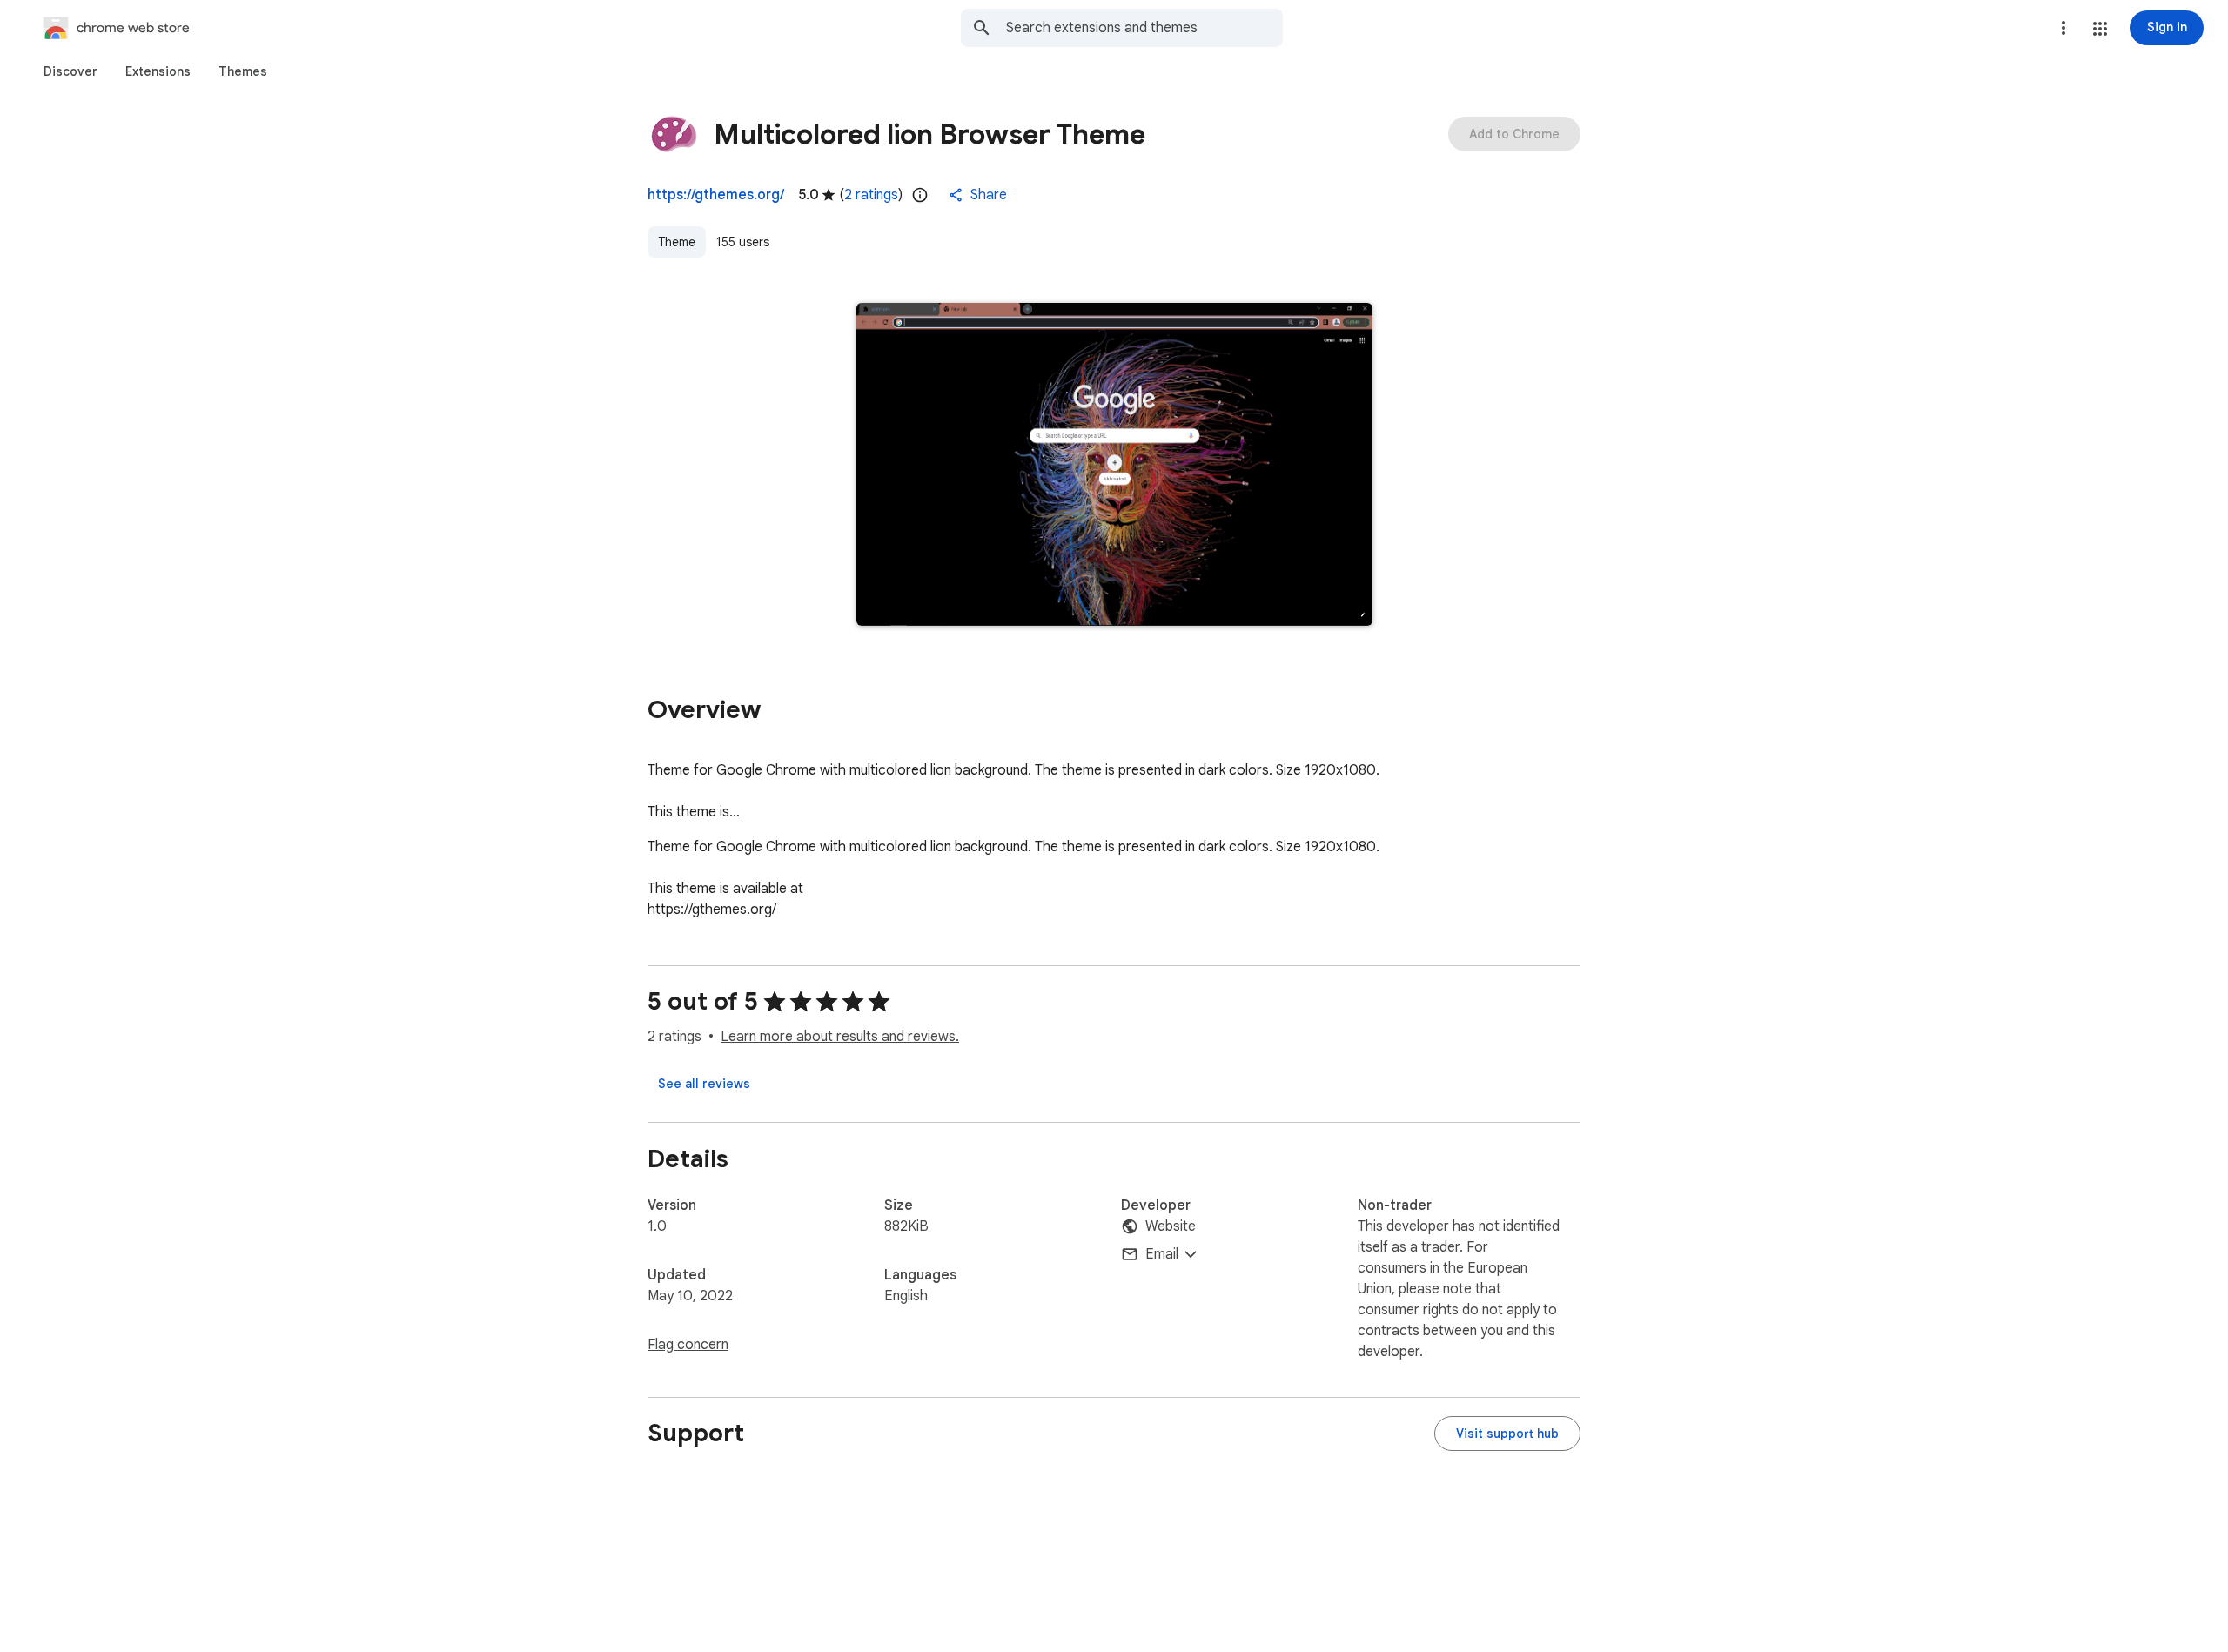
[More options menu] (2064, 28)
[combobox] (1144, 28)
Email (1162, 1254)
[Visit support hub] (1507, 1434)
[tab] (70, 71)
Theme (677, 242)
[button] (2100, 29)
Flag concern (688, 1345)
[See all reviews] (704, 1084)
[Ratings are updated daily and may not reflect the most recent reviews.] (920, 195)
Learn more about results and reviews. (840, 1037)
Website (1171, 1226)
